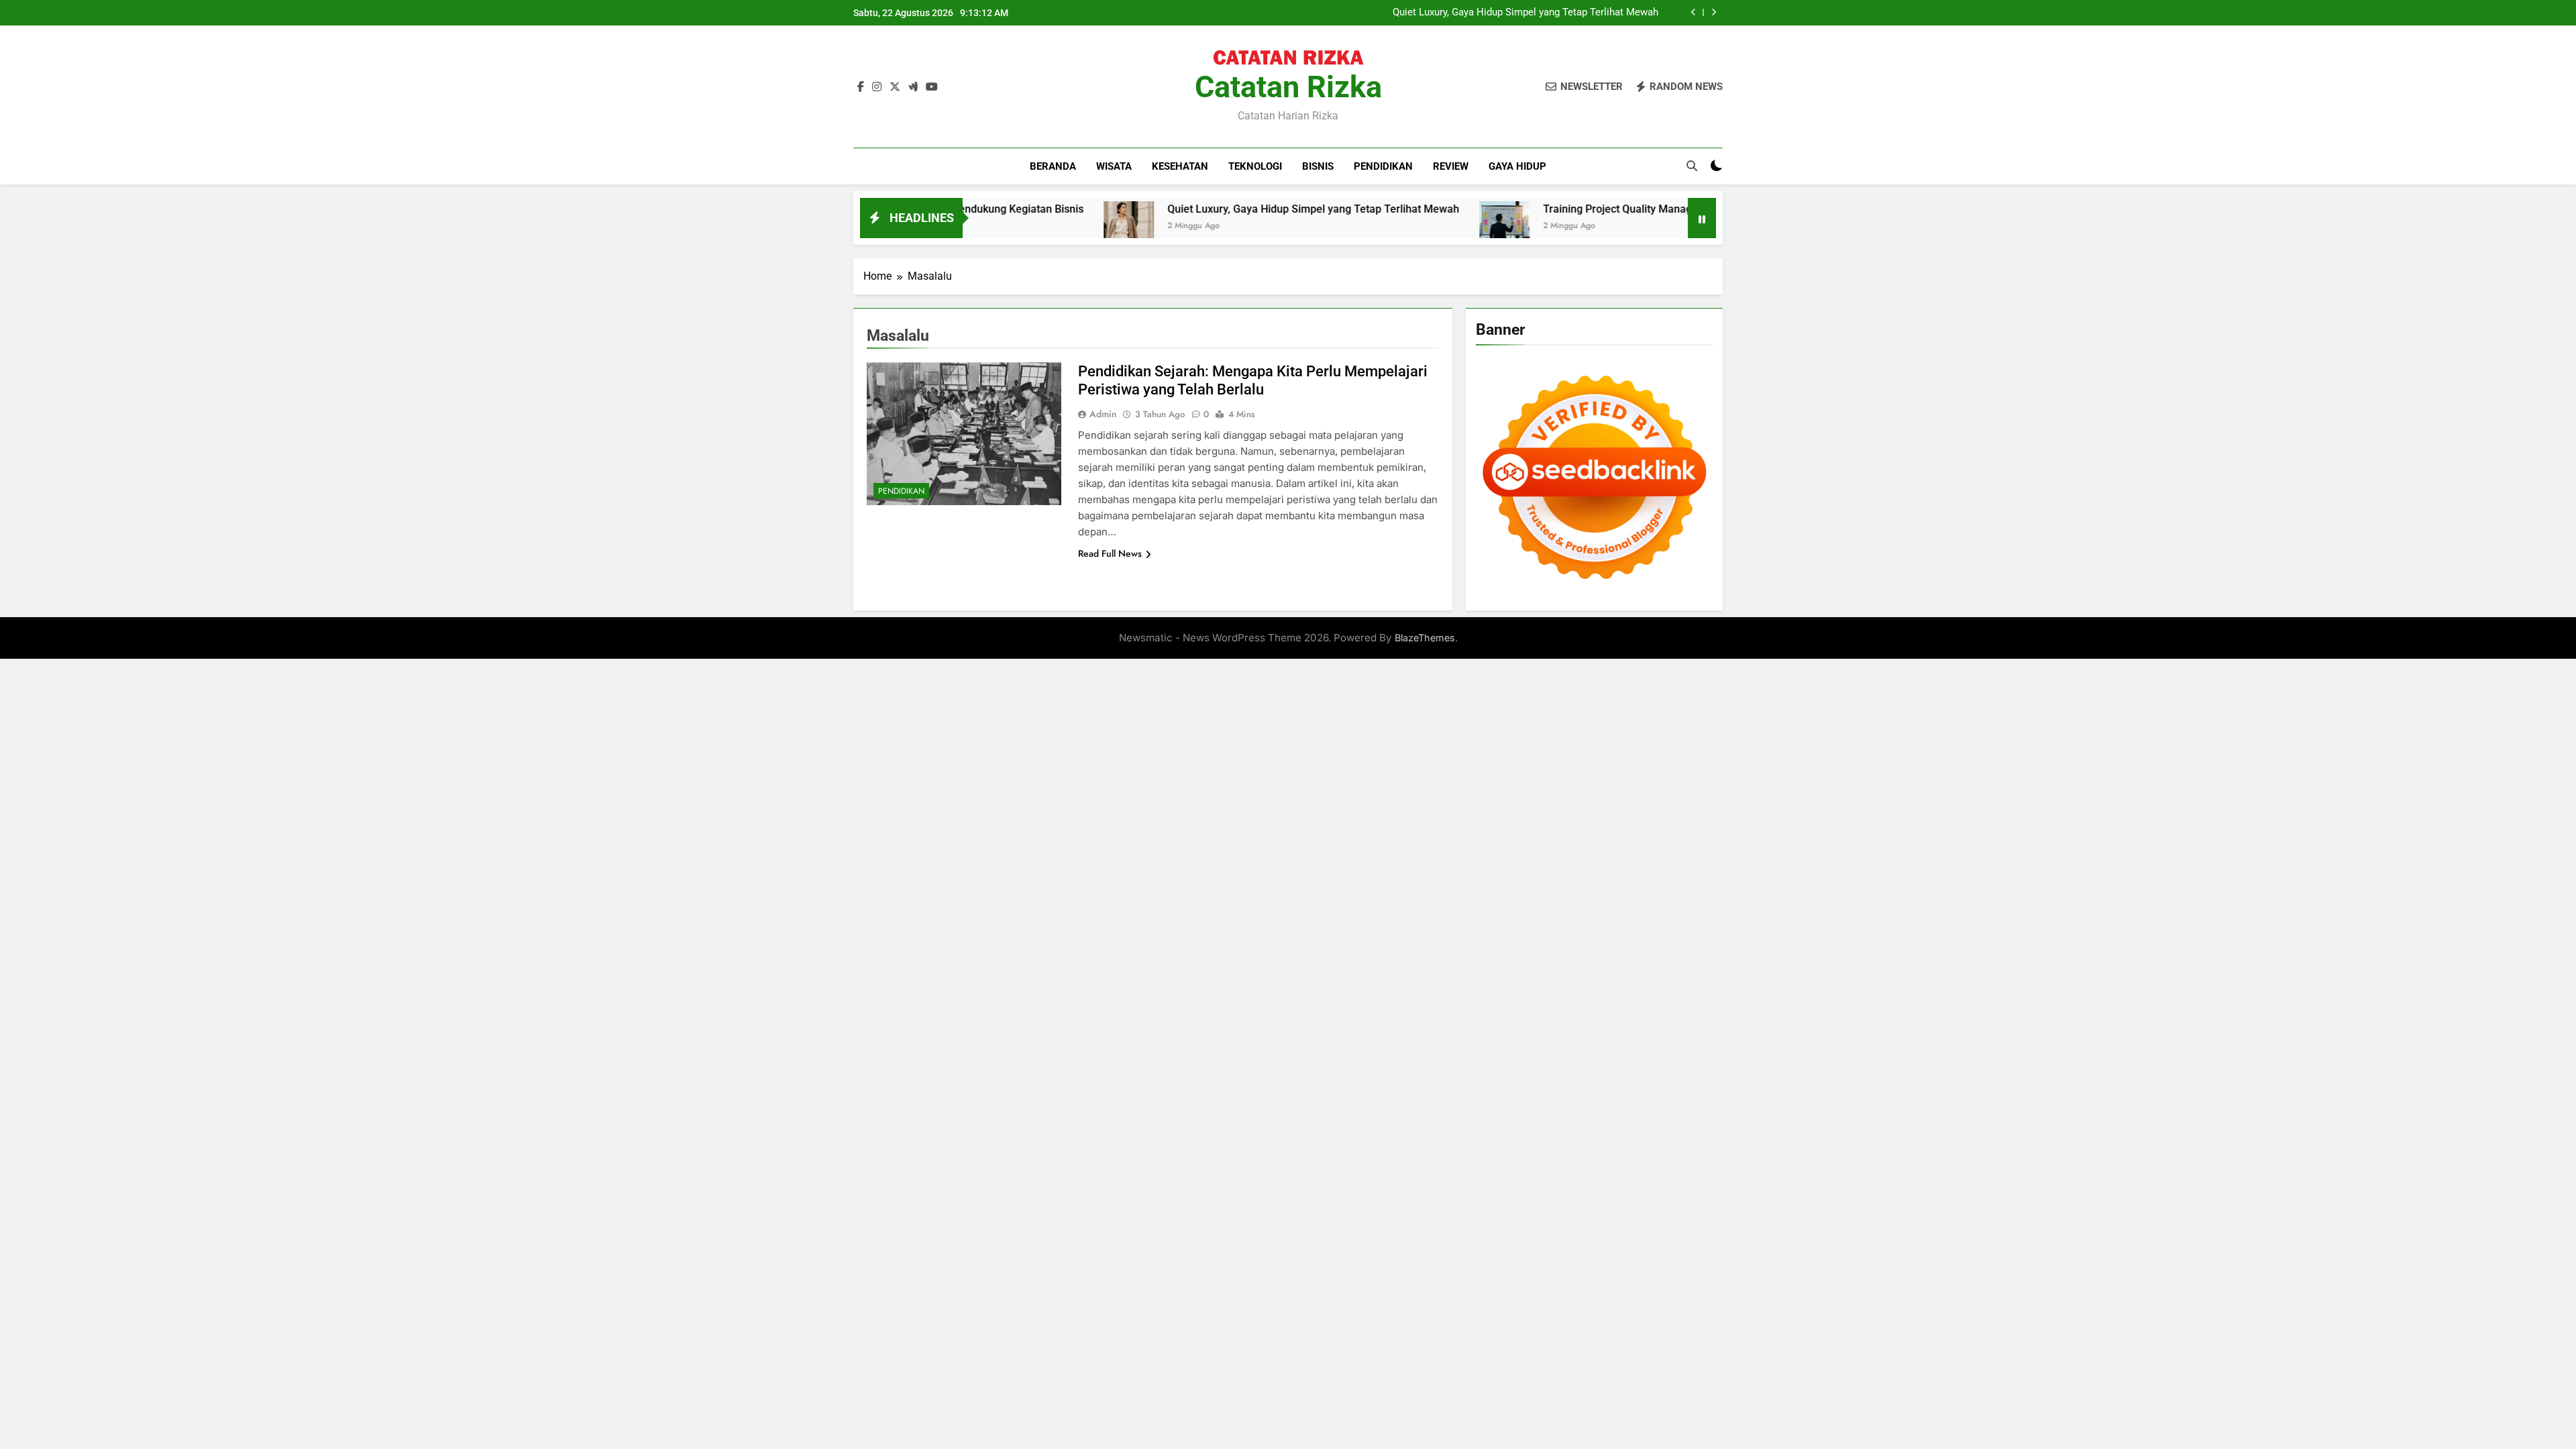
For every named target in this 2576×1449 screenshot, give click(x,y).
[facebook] (861, 87)
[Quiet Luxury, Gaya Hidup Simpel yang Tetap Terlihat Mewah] (1052, 226)
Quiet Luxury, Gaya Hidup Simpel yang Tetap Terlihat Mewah (1525, 13)
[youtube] (932, 87)
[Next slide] (1714, 12)
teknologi (1255, 166)
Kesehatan (1180, 166)
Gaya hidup (1517, 166)
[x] (895, 87)
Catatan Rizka (1288, 87)
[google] (913, 87)
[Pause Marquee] (1702, 218)
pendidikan (1383, 166)
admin (1103, 414)
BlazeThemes (1425, 638)
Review (1451, 166)
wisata (1114, 166)
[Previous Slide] (1694, 12)
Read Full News (1110, 553)
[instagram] (877, 87)
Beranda (1053, 166)
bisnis (1318, 166)
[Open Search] (1692, 166)
